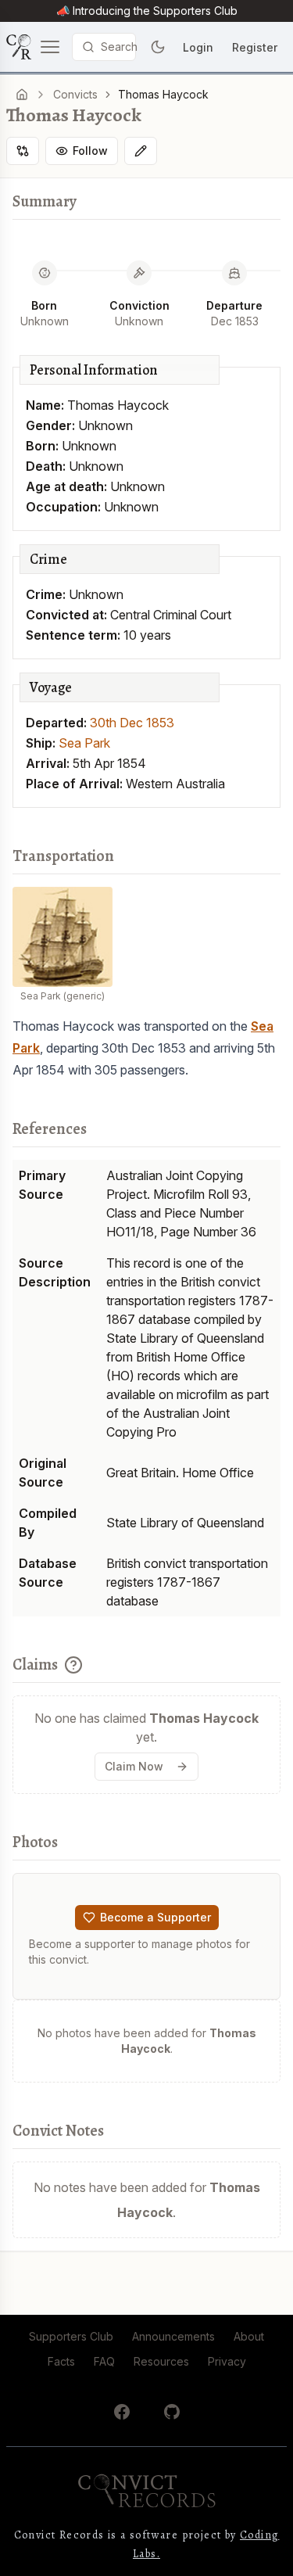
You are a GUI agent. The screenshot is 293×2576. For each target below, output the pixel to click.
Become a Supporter (155, 1917)
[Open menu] (34, 47)
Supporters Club (71, 2336)
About (249, 2336)
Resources (161, 2361)
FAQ (104, 2361)
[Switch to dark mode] (158, 47)
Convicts (75, 94)
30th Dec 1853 (132, 723)
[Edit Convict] (141, 151)
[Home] (22, 95)
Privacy (227, 2361)
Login (198, 47)
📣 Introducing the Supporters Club (147, 11)
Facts (61, 2361)
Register (255, 47)
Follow (90, 151)
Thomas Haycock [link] (163, 94)
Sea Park (84, 743)
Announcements (173, 2336)
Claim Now (134, 1766)
